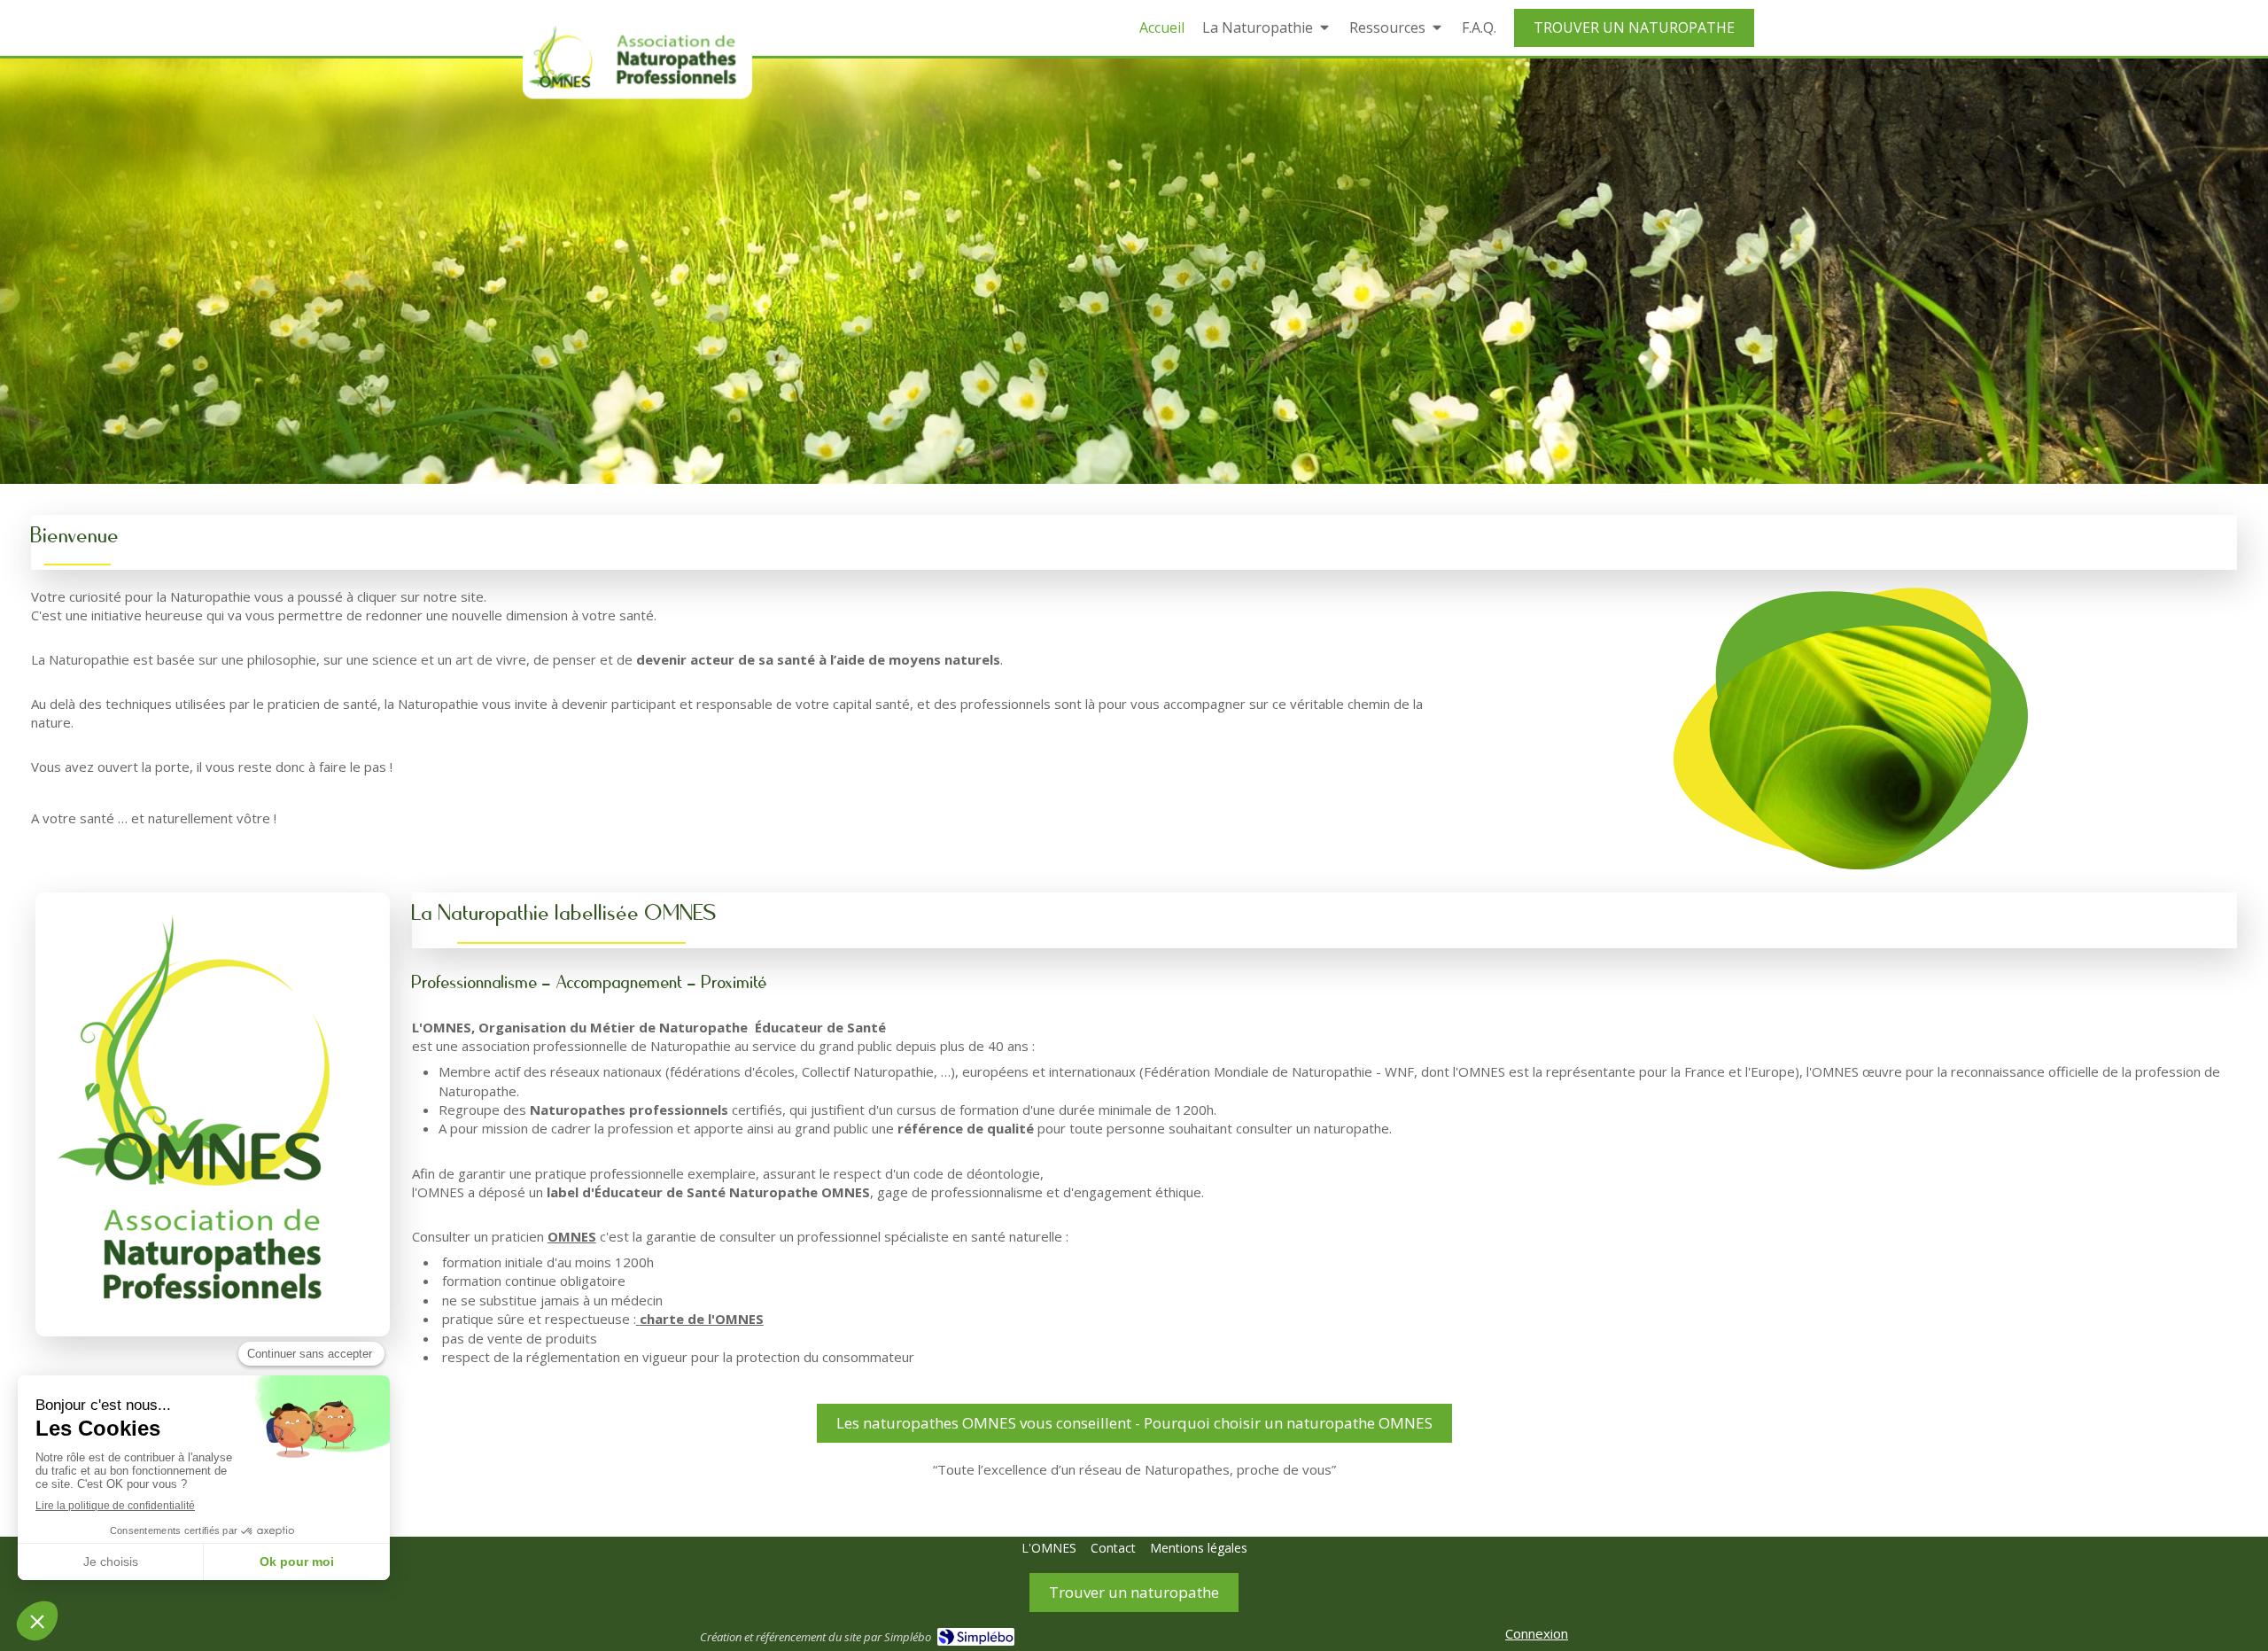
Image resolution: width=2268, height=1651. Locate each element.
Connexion (1537, 1633)
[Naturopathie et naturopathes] (637, 59)
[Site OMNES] (213, 1114)
